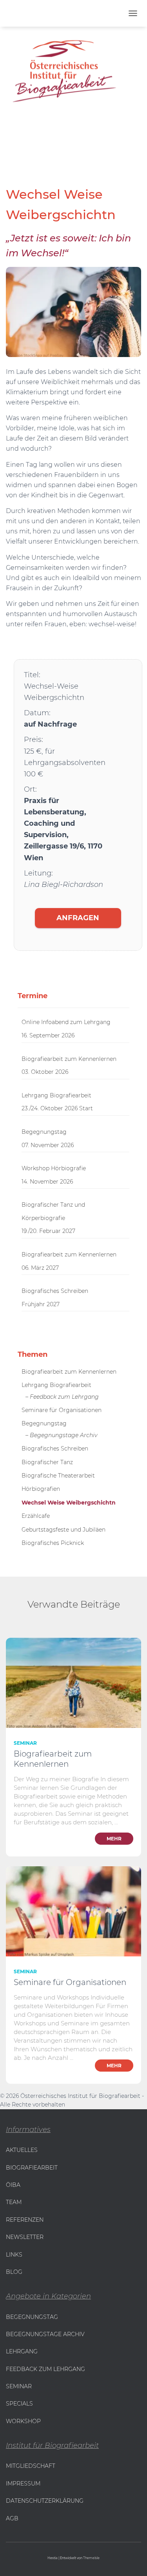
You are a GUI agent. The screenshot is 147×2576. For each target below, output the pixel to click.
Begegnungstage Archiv (45, 2334)
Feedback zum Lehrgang (45, 2369)
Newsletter (25, 2237)
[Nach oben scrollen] (10, 2560)
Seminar (25, 1743)
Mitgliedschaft (31, 2466)
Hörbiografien (41, 1489)
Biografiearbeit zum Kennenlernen (69, 1059)
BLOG (14, 2272)
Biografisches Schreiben (55, 1291)
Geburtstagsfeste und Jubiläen (64, 1530)
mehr (114, 1839)
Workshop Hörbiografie (54, 1168)
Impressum (23, 2484)
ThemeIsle (91, 2558)
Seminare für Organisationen (62, 1410)
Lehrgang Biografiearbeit (56, 1095)
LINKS (14, 2255)
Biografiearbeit (32, 2168)
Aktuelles (22, 2150)
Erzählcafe (36, 1516)
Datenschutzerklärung (45, 2501)
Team (14, 2202)
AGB (12, 2518)
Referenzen (25, 2220)
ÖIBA (13, 2185)
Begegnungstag (44, 1132)
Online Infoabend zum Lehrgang (66, 1022)
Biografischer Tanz (47, 1462)
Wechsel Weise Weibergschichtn (69, 1503)
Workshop (23, 2421)
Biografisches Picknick (53, 1543)
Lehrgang (22, 2351)
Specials (19, 2404)
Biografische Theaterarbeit (58, 1476)
